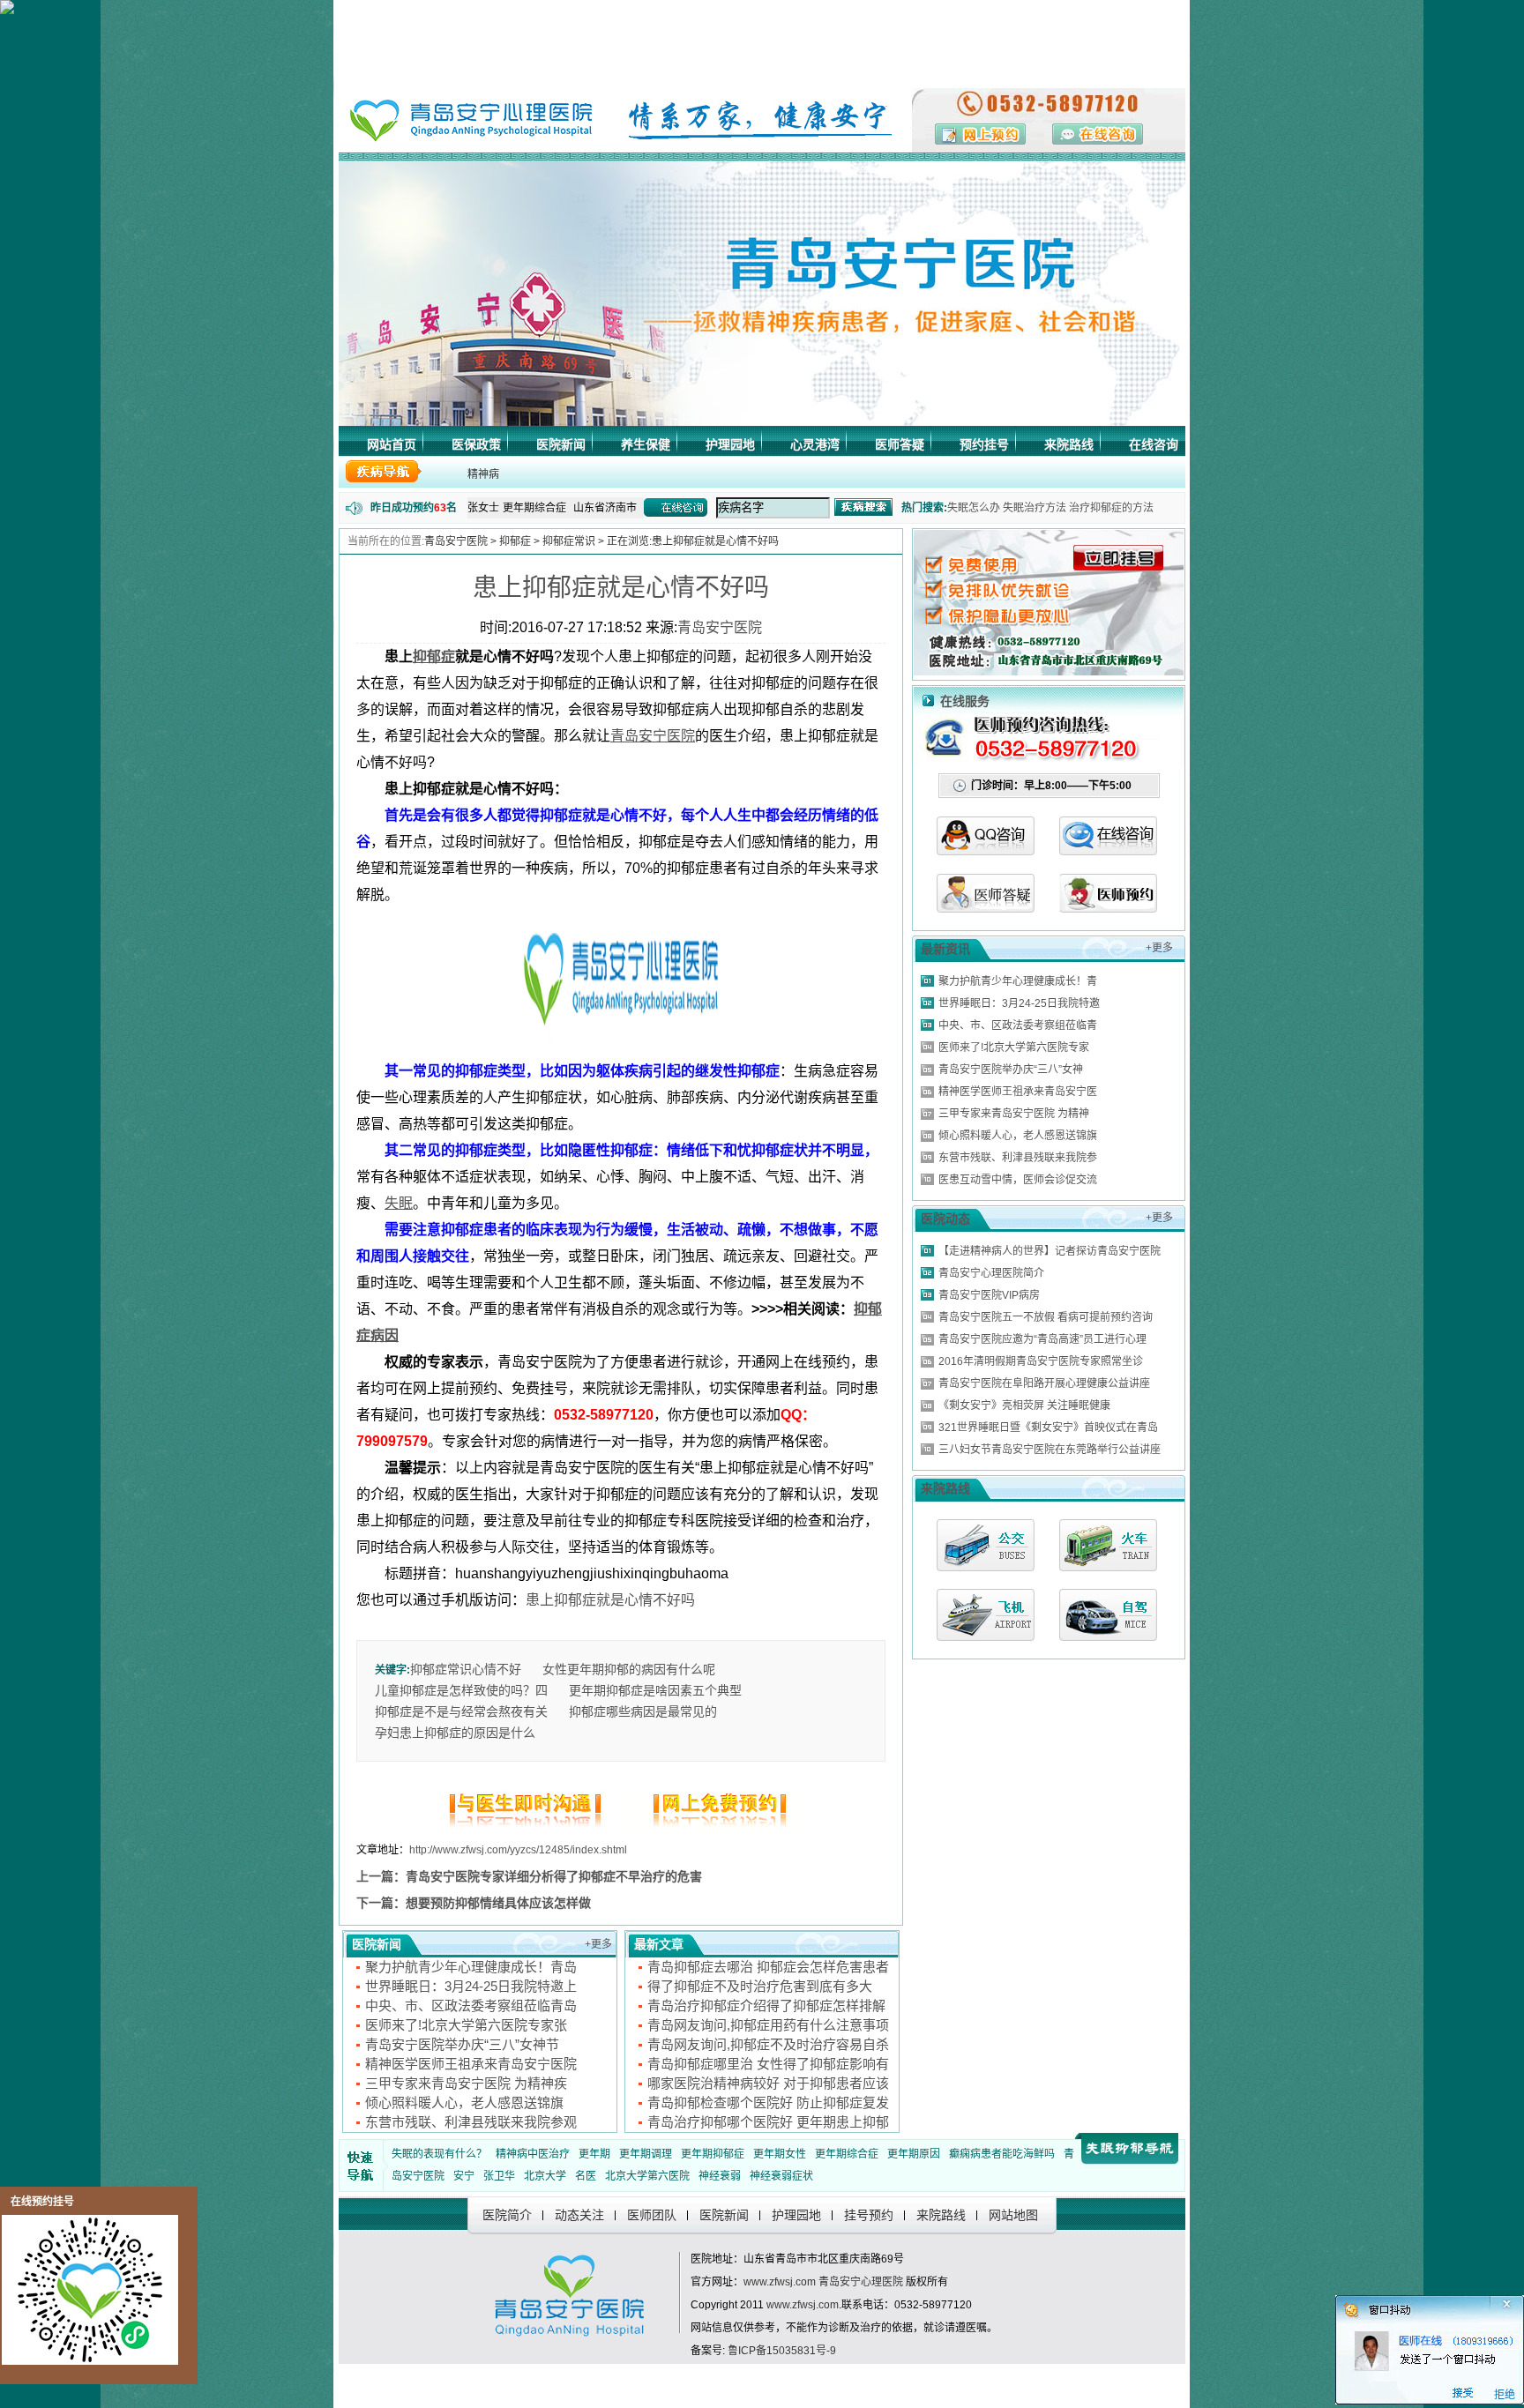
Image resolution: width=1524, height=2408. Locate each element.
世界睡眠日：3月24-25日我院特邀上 (471, 1986)
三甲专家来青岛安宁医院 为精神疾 (466, 2083)
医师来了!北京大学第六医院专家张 (466, 2025)
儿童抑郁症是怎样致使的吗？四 (461, 1690)
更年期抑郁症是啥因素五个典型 (655, 1690)
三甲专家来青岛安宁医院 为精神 (1014, 1114)
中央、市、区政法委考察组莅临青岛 (471, 2005)
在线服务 (965, 701)
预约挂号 (984, 444)
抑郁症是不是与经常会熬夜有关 (461, 1711)
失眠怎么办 (974, 508)
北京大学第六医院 (647, 2176)
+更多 (598, 1944)
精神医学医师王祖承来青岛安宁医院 (471, 2064)
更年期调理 (646, 2154)
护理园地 (730, 444)
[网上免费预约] (713, 1828)
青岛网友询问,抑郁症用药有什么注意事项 (768, 2025)
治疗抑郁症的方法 (1111, 508)
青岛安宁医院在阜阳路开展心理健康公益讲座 (1044, 1383)
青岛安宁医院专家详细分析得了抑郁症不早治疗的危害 (554, 1876)
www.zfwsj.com (780, 2282)
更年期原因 (914, 2154)
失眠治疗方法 (1035, 508)
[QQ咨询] (986, 850)
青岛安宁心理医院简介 (991, 1273)
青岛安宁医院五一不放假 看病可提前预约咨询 (1046, 1317)
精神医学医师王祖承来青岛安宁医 (1018, 1092)
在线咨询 (1154, 444)
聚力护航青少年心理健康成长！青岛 (471, 1967)
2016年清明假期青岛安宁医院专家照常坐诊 (1041, 1361)
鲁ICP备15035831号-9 (782, 2351)
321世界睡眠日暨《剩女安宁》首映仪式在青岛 (1048, 1428)
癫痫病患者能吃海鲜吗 (1002, 2154)
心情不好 (497, 1669)
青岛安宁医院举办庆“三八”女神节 (462, 2044)
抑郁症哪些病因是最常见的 (643, 1711)
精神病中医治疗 (533, 2154)
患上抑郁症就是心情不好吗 (621, 588)
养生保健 (646, 444)
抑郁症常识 (569, 541)
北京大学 (545, 2176)
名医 (586, 2176)
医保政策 (476, 444)
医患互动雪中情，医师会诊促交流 (1018, 1180)
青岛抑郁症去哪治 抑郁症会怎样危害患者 (768, 1967)
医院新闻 (561, 444)
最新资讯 (945, 949)
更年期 (594, 2154)
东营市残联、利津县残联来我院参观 (471, 2122)
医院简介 (507, 2215)
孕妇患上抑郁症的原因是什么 (455, 1733)
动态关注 (579, 2215)
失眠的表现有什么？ (439, 2154)
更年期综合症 (847, 2154)
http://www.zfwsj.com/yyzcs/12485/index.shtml (518, 1850)
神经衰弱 (720, 2176)
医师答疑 (900, 444)
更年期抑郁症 (713, 2154)
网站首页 (392, 444)
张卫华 (499, 2176)
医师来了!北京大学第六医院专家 (1014, 1047)
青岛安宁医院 (456, 541)
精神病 (483, 474)
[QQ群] (1108, 908)
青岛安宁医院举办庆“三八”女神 (1011, 1070)
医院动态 (945, 1219)
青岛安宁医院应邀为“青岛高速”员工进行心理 (1042, 1339)
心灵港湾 (815, 444)
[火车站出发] (1108, 1545)
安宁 (464, 2176)
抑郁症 (515, 541)
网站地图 (1013, 2215)
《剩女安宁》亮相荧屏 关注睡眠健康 (1024, 1405)
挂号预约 (869, 2215)
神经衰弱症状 (781, 2176)
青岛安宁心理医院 (861, 2282)
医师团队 (652, 2215)
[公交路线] (986, 1545)
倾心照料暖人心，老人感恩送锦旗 (464, 2102)
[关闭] (1517, 2305)
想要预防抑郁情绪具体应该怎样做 (498, 1903)
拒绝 (1505, 2398)
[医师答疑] (986, 908)
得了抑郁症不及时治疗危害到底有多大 (760, 1986)
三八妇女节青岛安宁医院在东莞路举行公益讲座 (1050, 1450)
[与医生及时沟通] (528, 1828)
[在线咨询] (1108, 850)
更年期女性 (780, 2154)
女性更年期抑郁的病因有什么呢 (629, 1669)
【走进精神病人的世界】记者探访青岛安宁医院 (1050, 1251)
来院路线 (1069, 444)
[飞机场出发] (986, 1615)
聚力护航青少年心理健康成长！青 (1018, 981)
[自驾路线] (1108, 1615)
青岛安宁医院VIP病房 (989, 1295)
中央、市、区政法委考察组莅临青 (1018, 1025)
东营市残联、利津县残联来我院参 (1018, 1158)
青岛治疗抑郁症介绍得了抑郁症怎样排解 (766, 2005)
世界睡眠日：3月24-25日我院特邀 (1019, 1003)
